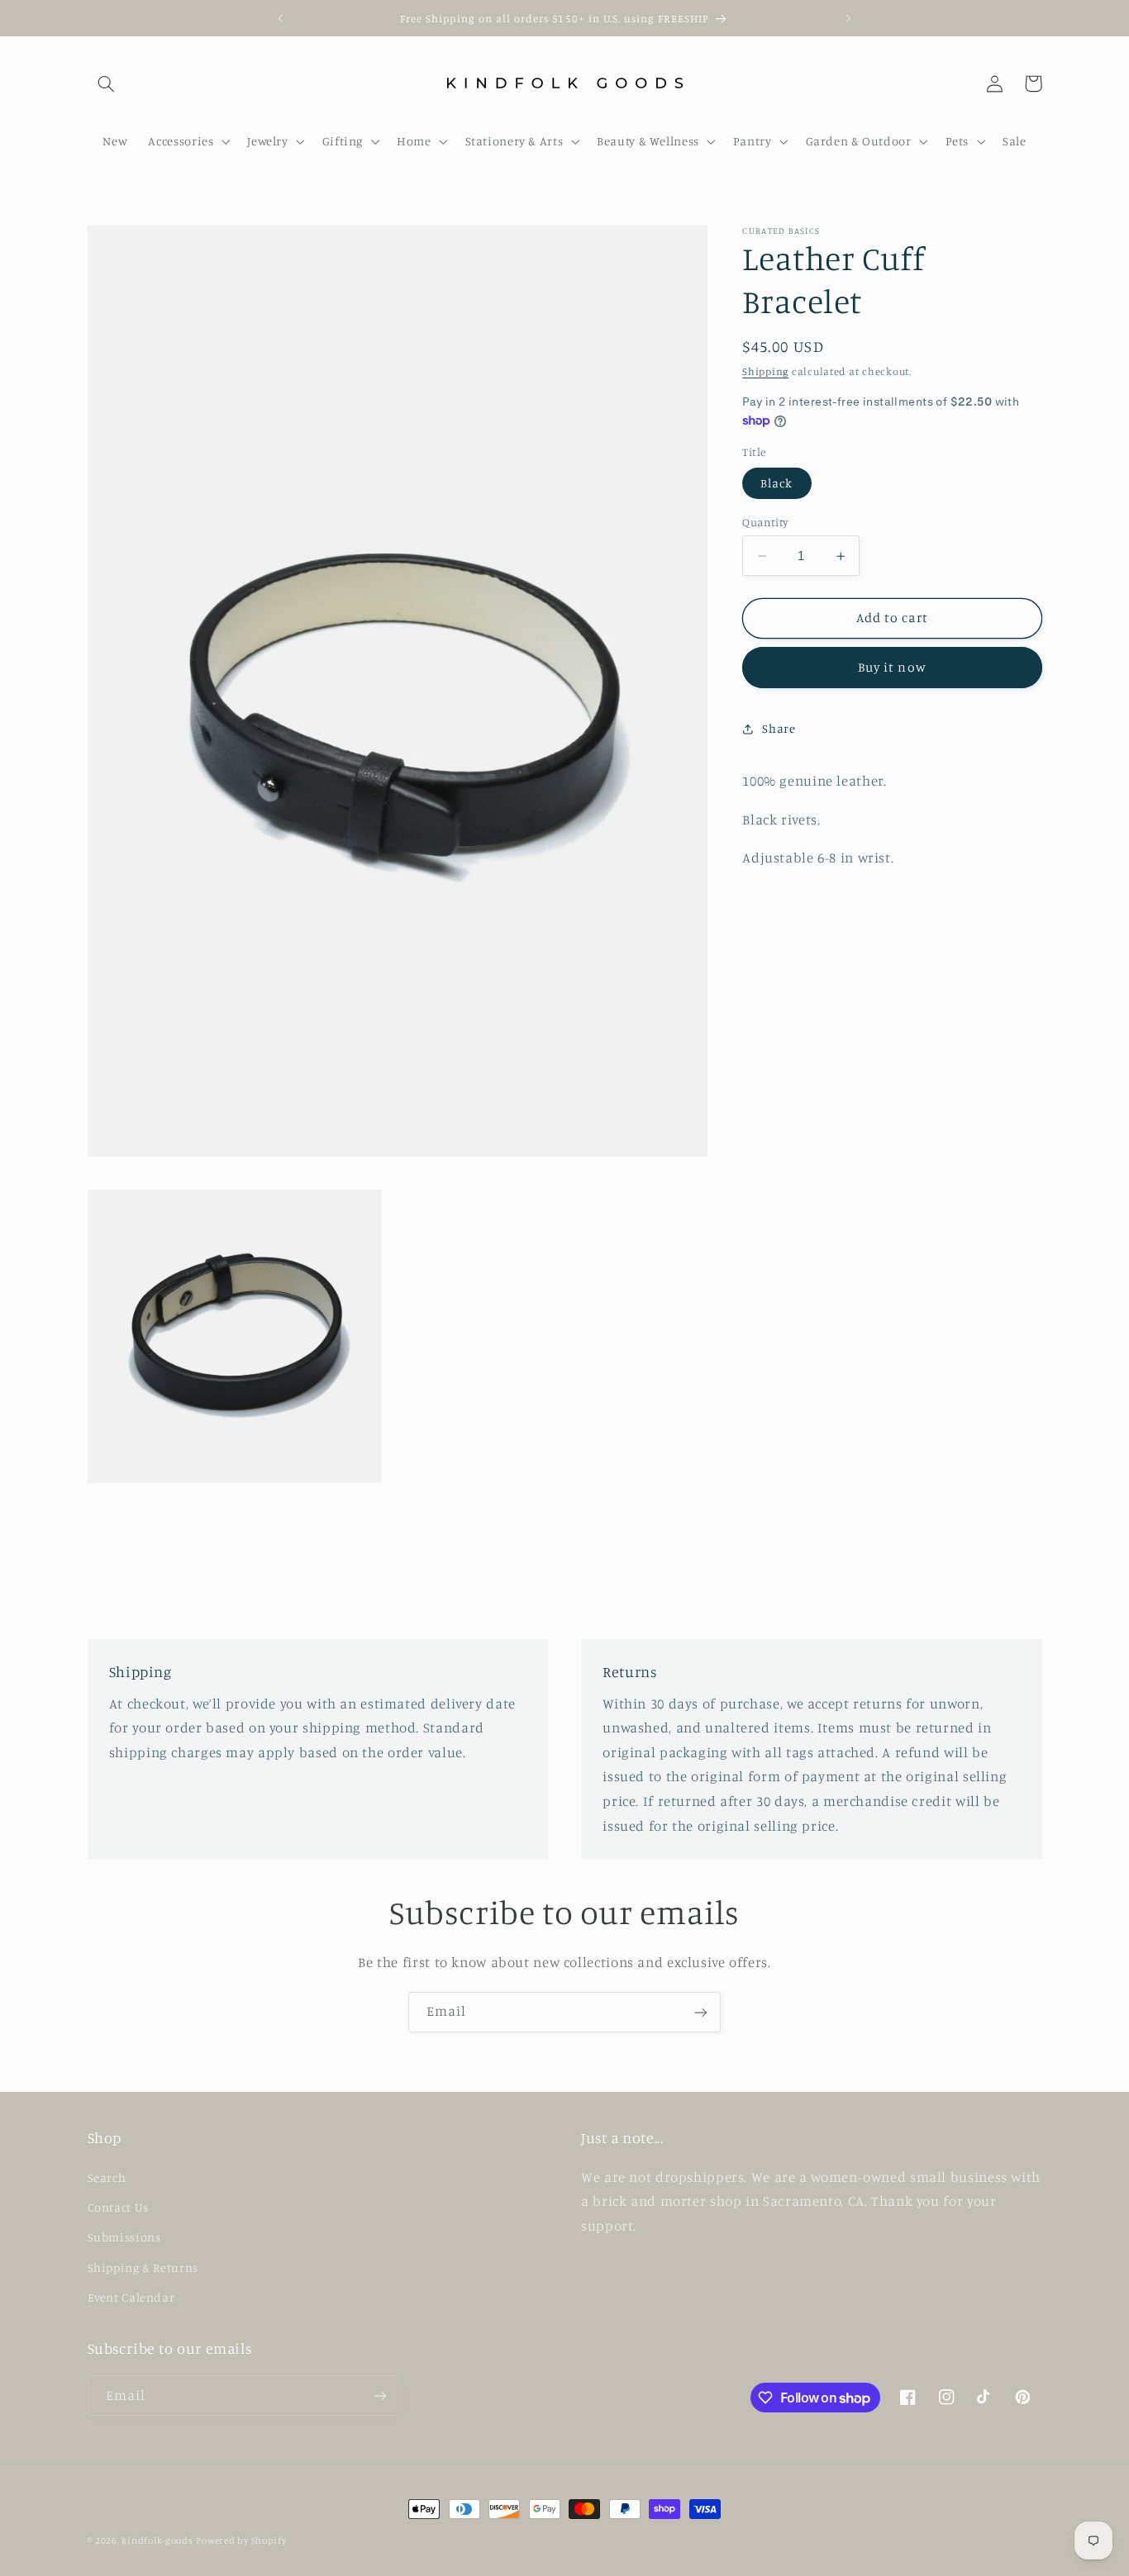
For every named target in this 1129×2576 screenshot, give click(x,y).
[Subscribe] (701, 2012)
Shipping (765, 371)
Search (107, 2177)
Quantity (765, 522)
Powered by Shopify (241, 2540)
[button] (107, 83)
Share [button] (779, 728)
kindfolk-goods (157, 2540)
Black (776, 483)
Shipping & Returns (143, 2267)
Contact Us (118, 2207)
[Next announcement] (848, 18)
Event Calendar (131, 2297)
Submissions (124, 2238)
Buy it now (892, 668)
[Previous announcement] (281, 18)
